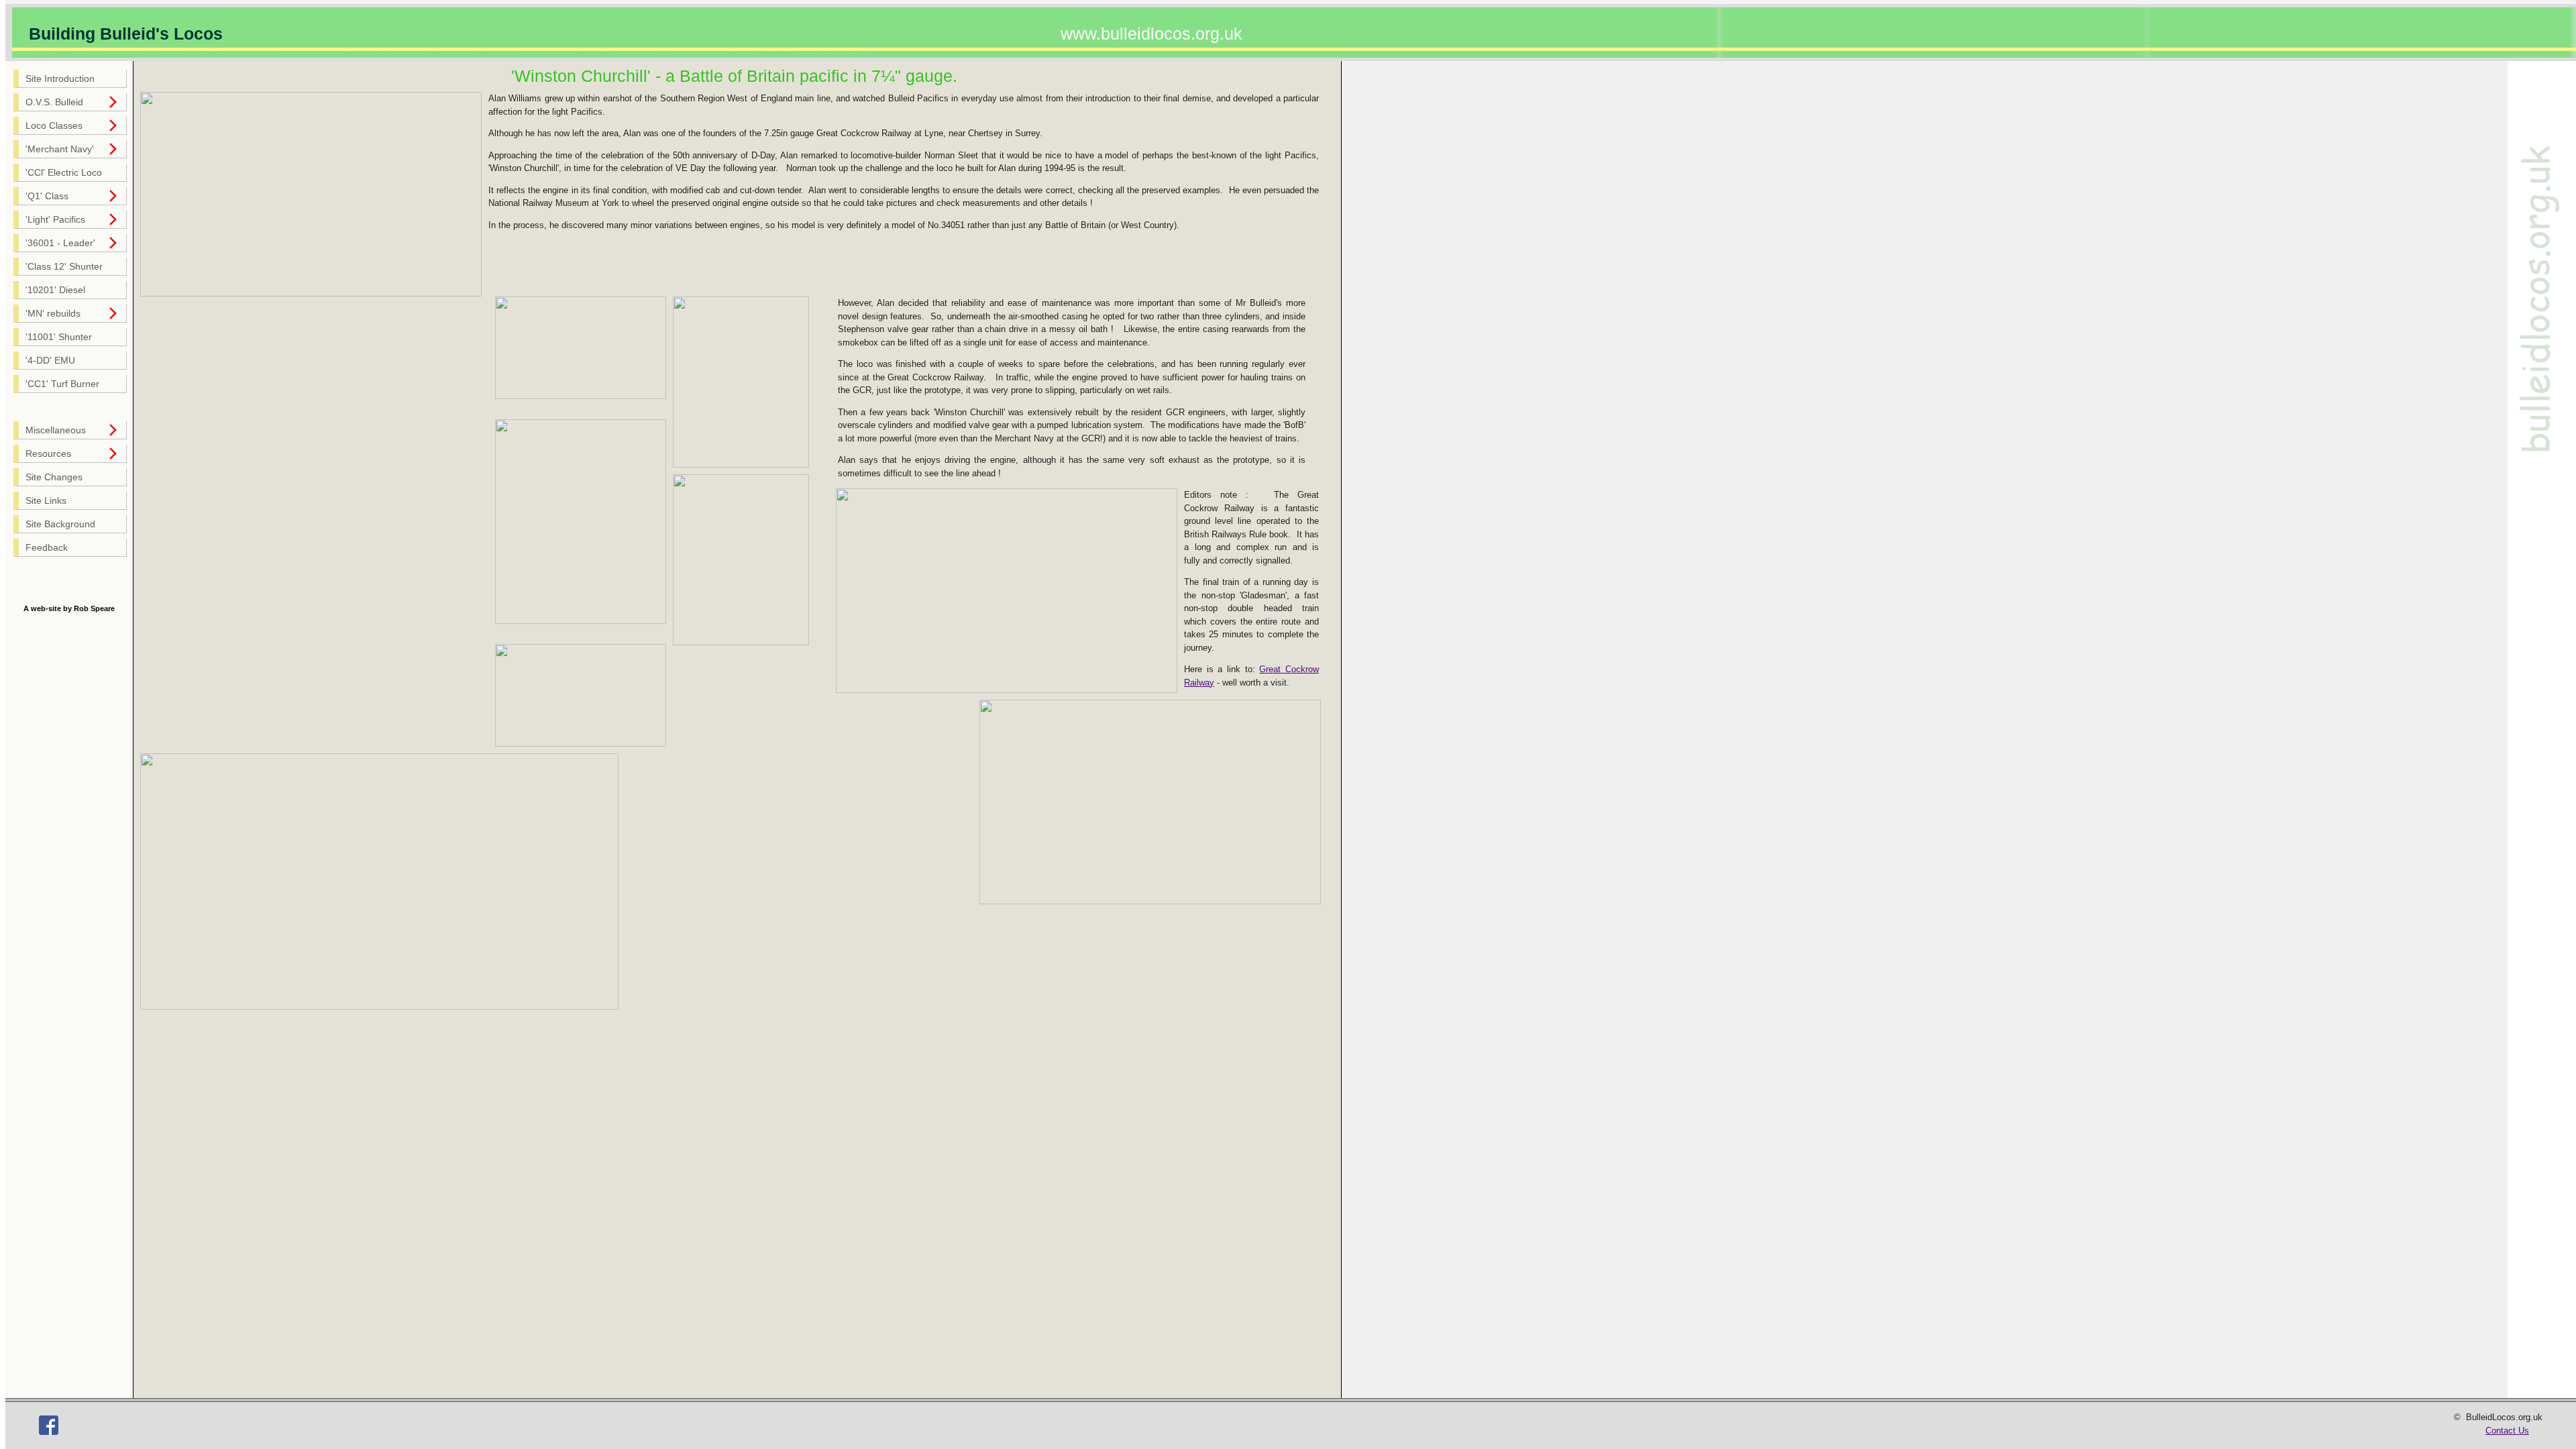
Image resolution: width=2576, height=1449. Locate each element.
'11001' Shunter (59, 337)
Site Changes (54, 477)
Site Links (46, 501)
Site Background (60, 524)
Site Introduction (60, 79)
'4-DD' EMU (50, 361)
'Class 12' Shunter (64, 267)
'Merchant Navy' (60, 149)
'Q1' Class (47, 196)
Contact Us (2507, 1431)
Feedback (47, 548)
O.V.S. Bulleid (54, 102)
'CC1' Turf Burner (62, 384)
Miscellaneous (56, 430)
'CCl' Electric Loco (64, 173)
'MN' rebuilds (53, 314)
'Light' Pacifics (55, 220)
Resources (48, 454)
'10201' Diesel (55, 290)
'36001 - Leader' (60, 243)
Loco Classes (54, 126)
